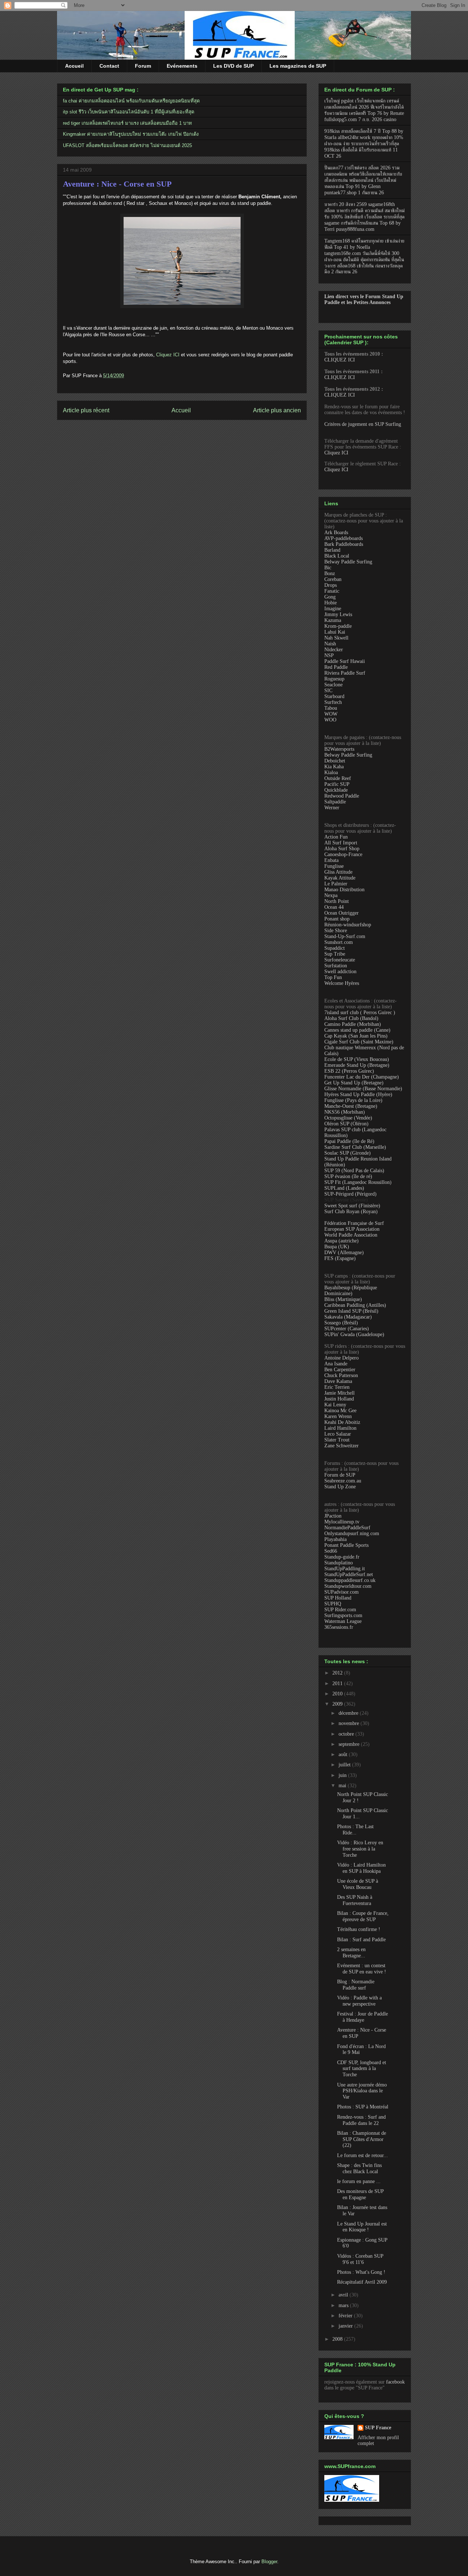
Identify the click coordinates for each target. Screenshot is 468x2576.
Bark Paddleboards (344, 544)
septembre (350, 1744)
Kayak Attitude (340, 878)
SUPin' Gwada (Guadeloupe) (354, 1334)
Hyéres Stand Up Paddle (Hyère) (358, 1094)
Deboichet (335, 761)
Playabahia (335, 1539)
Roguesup (334, 679)
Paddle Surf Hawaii (345, 661)
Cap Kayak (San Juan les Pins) (356, 1036)
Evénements (182, 66)
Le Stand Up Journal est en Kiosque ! (362, 2227)
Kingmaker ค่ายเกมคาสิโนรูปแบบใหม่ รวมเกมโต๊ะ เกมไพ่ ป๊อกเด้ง (131, 134)
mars (344, 2305)
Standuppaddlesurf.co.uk (350, 1580)
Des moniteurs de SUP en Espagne (360, 2194)
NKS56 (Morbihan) (345, 1112)
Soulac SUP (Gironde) (348, 1153)
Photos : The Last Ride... (355, 1830)
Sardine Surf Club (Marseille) (355, 1147)
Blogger (269, 2562)
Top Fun (333, 977)
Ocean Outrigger (341, 913)
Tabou (331, 708)
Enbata (331, 860)
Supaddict (335, 948)
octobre (347, 1734)
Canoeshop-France (343, 854)
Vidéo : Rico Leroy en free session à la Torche (360, 1849)
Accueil (74, 66)
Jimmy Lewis (338, 614)
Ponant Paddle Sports (346, 1545)
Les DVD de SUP (233, 66)
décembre (349, 1713)
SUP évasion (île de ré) (348, 1176)
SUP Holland (338, 1598)
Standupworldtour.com (348, 1586)
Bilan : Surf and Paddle (361, 1940)
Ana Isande (336, 1364)
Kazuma (333, 620)
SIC (328, 691)
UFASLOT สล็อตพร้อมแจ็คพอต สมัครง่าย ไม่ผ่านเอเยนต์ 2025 (127, 145)
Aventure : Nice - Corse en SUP (117, 184)
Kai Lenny (335, 1405)
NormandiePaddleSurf (347, 1528)
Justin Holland (339, 1399)
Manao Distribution (344, 890)
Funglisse (334, 866)
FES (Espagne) (340, 1258)
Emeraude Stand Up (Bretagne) (357, 1065)
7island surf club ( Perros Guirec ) (360, 1013)
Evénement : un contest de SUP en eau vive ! (362, 1969)
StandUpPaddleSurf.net (349, 1574)
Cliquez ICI (168, 355)
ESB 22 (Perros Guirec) (349, 1071)
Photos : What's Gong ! (361, 2272)
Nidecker (334, 650)
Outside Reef (338, 778)
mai (343, 1786)
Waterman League (343, 1621)
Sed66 (331, 1551)
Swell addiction (340, 972)
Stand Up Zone (340, 1487)
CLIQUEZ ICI (340, 360)
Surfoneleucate (340, 960)
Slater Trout (337, 1440)
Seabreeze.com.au (343, 1481)
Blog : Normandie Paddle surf (356, 1985)
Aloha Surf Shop (342, 849)
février (346, 2316)
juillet (345, 1765)
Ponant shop (337, 919)
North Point (337, 901)
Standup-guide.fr (342, 1557)
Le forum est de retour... (363, 2155)
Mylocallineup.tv (342, 1522)
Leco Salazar (338, 1434)
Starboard (334, 696)
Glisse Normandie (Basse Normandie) (363, 1089)
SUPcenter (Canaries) (347, 1329)
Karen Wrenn (338, 1416)
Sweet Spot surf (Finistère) (352, 1206)
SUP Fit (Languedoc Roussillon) (358, 1182)
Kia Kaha (334, 767)
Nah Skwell (336, 638)
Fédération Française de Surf (354, 1223)
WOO (330, 720)
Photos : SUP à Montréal (363, 2107)
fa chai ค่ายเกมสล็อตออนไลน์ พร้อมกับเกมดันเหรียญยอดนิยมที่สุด (131, 101)
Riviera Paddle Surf (345, 673)
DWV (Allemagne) (344, 1253)
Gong (330, 597)
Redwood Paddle (342, 796)
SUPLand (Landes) (344, 1188)
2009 (338, 1704)
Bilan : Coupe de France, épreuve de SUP (363, 1916)
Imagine (333, 609)
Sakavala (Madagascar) (348, 1317)
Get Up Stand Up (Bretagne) (354, 1083)
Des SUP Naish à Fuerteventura (355, 1900)
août (344, 1754)
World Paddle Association (351, 1235)
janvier (346, 2326)
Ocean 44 (334, 907)
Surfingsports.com (343, 1615)
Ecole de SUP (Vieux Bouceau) (357, 1059)
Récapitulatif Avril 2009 (362, 2282)
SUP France (378, 2428)
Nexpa (331, 895)
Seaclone (333, 685)
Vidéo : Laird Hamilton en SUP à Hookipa (361, 1868)
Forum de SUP (340, 1475)
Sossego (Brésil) (341, 1323)
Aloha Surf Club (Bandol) (351, 1018)
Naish (330, 644)
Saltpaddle (335, 802)
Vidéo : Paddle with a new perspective (359, 2001)
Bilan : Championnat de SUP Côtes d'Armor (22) (362, 2139)
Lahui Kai (335, 632)
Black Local (337, 556)
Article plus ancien (277, 410)
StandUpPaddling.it (345, 1569)
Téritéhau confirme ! (359, 1929)
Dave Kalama (338, 1381)
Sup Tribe (335, 954)
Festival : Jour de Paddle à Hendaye (363, 2017)
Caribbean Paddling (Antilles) (355, 1305)
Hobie (331, 603)
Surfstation (336, 966)
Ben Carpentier (340, 1370)
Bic (328, 568)
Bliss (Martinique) (343, 1299)
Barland (332, 550)
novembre (350, 1723)
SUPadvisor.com (341, 1592)
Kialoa (331, 773)
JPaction (333, 1516)
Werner (332, 808)
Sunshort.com (339, 942)
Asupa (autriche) (341, 1241)
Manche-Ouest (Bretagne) (351, 1106)
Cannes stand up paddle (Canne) (357, 1030)
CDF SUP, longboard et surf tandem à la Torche (362, 2069)
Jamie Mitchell (339, 1393)
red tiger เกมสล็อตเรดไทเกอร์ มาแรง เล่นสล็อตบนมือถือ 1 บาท (127, 123)
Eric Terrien (337, 1387)
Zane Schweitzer (341, 1446)
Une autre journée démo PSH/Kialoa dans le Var (362, 2091)
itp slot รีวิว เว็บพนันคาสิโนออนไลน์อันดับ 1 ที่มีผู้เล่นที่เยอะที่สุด (129, 112)
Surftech (333, 702)
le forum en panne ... (359, 2181)
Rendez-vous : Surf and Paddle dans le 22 (361, 2120)
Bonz (330, 573)
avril (344, 2295)
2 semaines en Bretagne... (351, 1953)
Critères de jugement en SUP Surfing (363, 424)
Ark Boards (336, 533)
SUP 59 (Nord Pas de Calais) (354, 1171)
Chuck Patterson (341, 1375)
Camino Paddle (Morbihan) (353, 1024)
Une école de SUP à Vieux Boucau (358, 1884)
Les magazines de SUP (298, 66)
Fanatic (332, 591)
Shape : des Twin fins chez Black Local (359, 2168)
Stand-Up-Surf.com (345, 936)
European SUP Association (352, 1229)
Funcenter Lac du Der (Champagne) (362, 1077)
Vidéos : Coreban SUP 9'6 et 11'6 (360, 2259)
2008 (338, 2339)
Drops (331, 585)
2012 (338, 1673)
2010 (338, 1694)
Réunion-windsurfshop (348, 925)
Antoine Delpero (341, 1358)
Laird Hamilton (340, 1428)
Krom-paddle (338, 626)
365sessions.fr (339, 1627)
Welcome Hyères (342, 983)
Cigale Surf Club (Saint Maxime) (359, 1042)
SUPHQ (333, 1604)
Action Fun (336, 837)
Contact (109, 66)
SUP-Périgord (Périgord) (350, 1194)
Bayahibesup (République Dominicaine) (351, 1291)
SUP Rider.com (340, 1610)
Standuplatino (339, 1563)
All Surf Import (341, 843)
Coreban (333, 579)
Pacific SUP (337, 784)
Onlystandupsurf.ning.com (352, 1533)
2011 (338, 1683)
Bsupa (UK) (337, 1247)
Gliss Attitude (338, 872)
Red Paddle (336, 667)
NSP (329, 655)
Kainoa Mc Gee (340, 1411)
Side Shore (336, 931)
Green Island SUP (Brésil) (351, 1311)
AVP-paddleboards (344, 538)
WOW (331, 714)
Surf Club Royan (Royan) (351, 1212)
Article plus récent (86, 410)
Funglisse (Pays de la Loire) (353, 1100)
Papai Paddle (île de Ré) (349, 1141)
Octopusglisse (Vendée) (348, 1118)
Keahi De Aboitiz (342, 1422)
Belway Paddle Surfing (348, 562)
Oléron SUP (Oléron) (346, 1124)
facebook (395, 2382)
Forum (143, 66)
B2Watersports (339, 749)
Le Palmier (336, 884)
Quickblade (336, 790)
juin (343, 1775)
